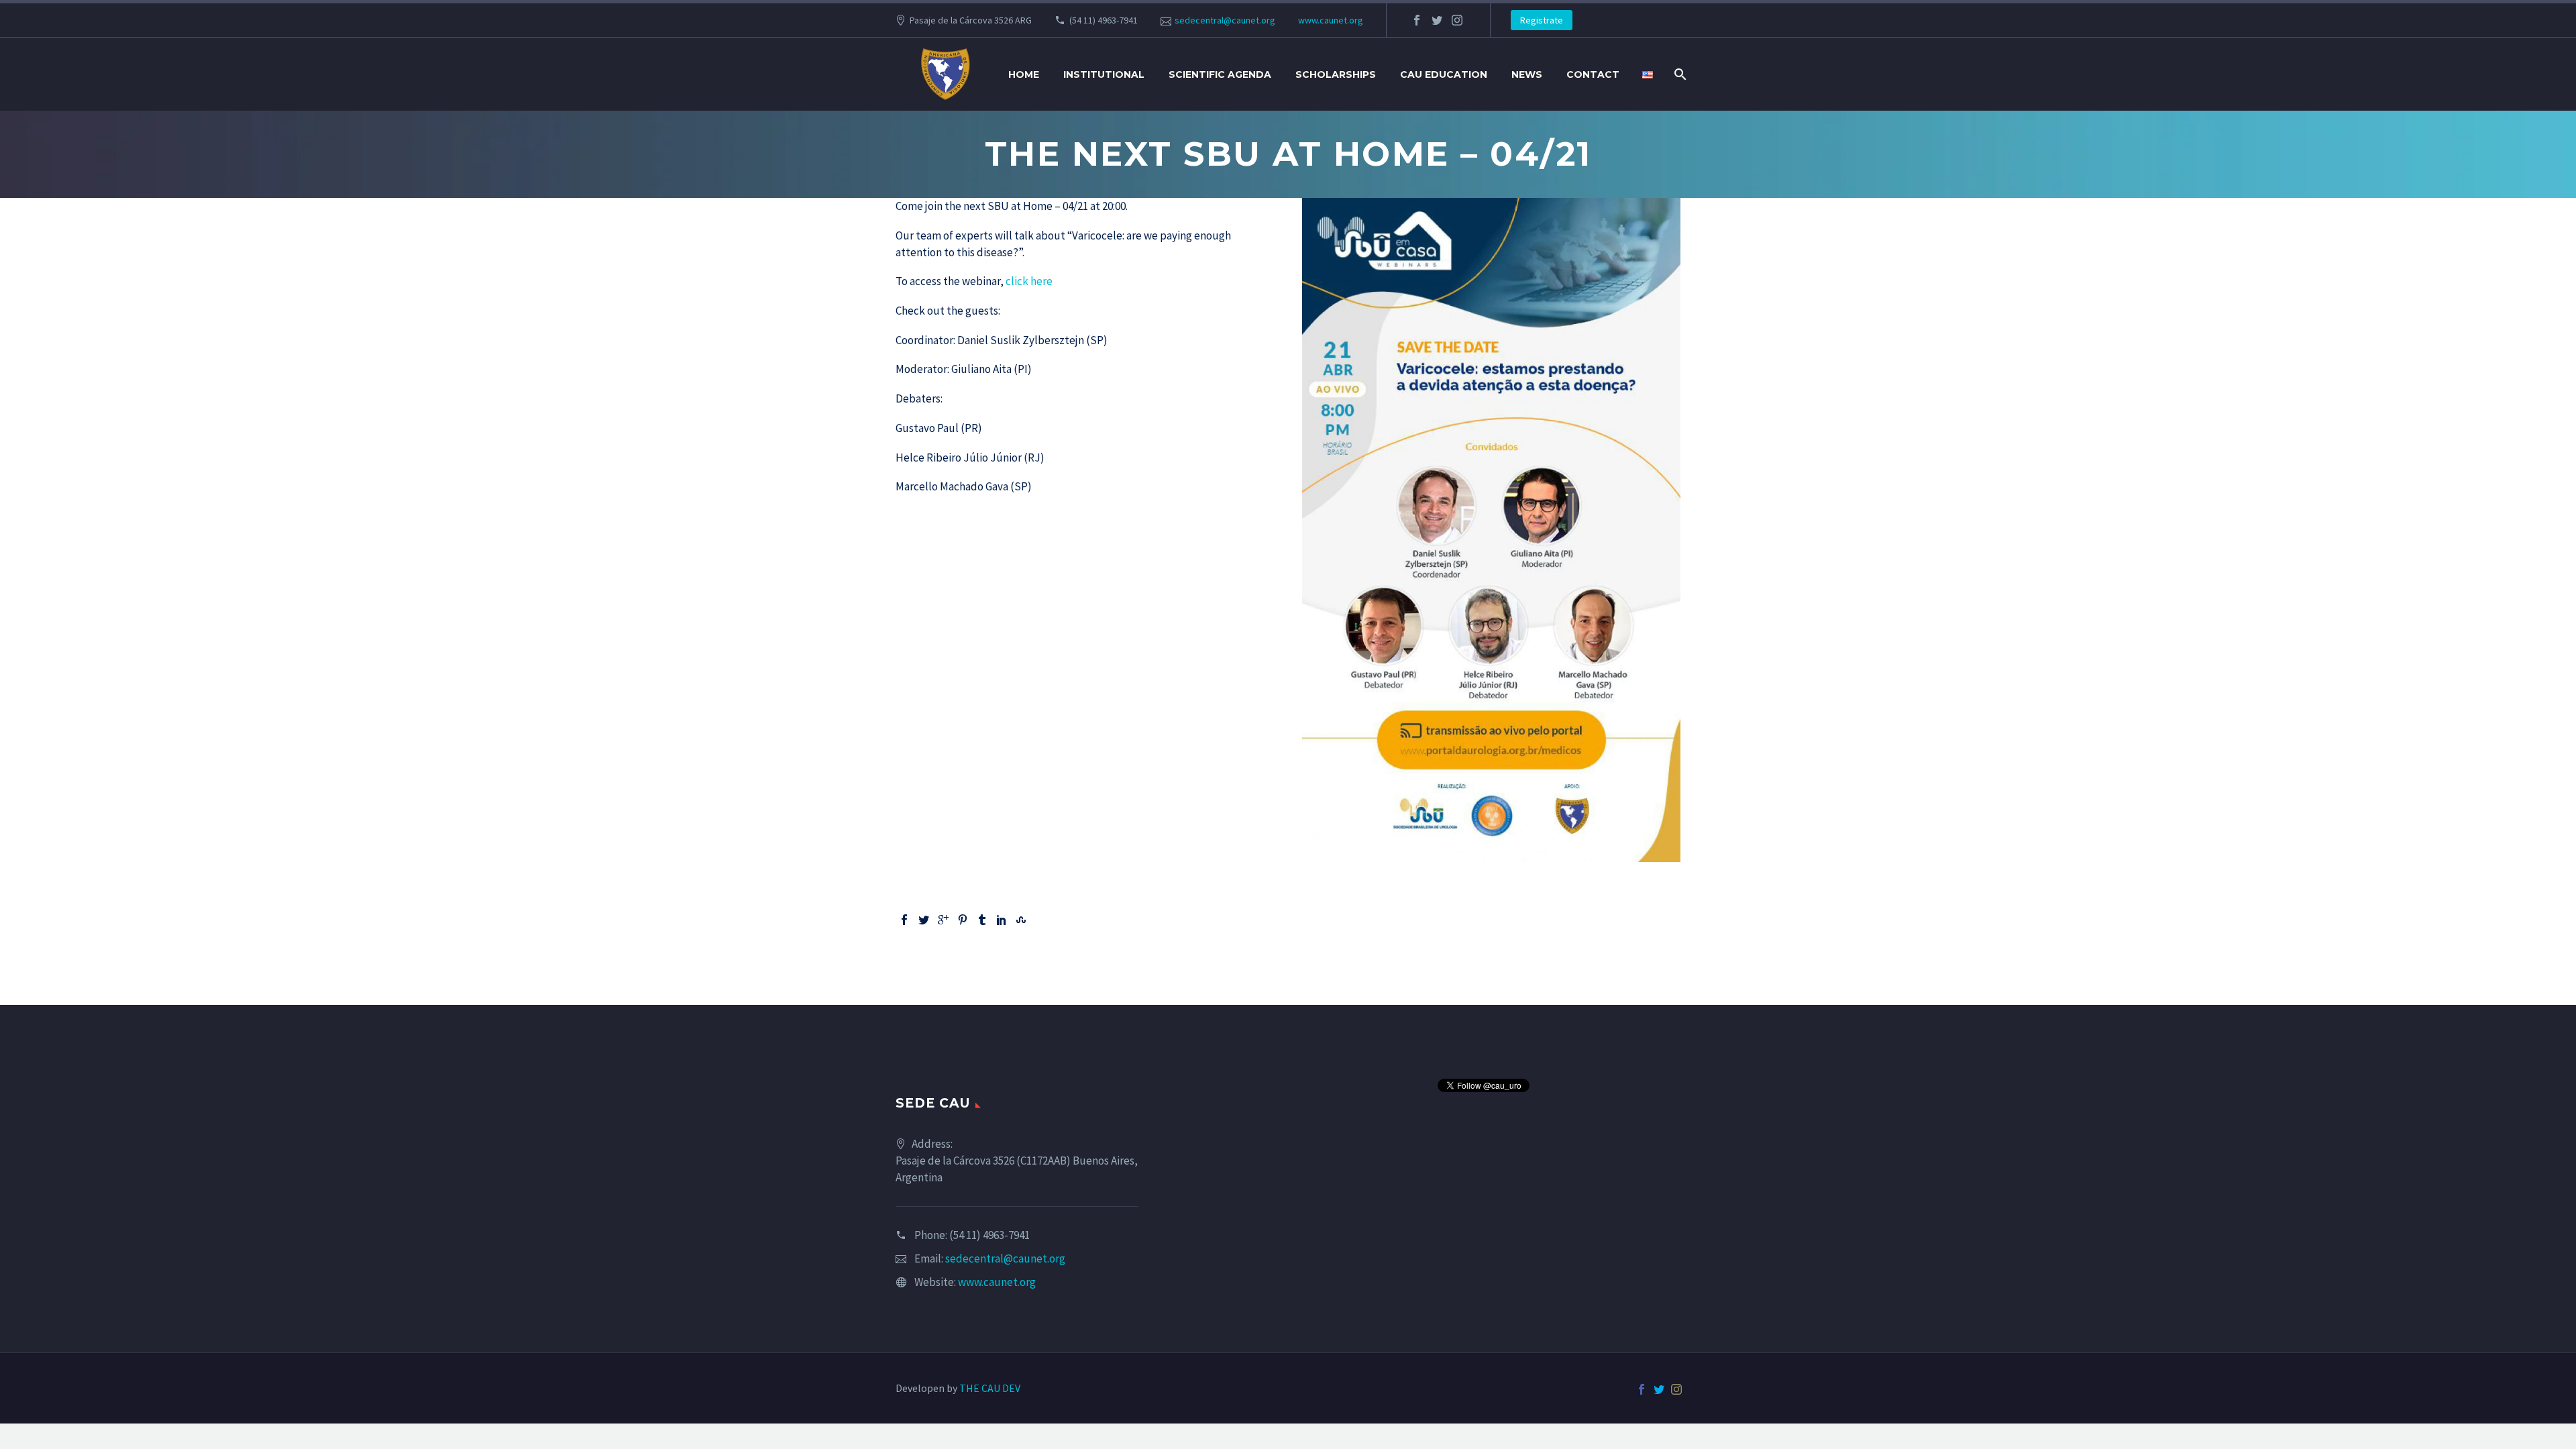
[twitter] (1437, 20)
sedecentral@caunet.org (1225, 20)
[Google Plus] (943, 920)
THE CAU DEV (990, 1388)
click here (1029, 281)
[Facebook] (904, 920)
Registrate (1542, 20)
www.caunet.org (1331, 20)
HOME (1024, 74)
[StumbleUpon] (1021, 920)
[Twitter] (924, 920)
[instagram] (1457, 20)
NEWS (1527, 74)
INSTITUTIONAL (1104, 74)
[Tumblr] (982, 920)
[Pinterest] (963, 920)
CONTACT (1593, 74)
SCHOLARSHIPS (1336, 74)
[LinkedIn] (1002, 920)
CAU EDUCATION (1444, 74)
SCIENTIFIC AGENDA (1220, 74)
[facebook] (1417, 20)
